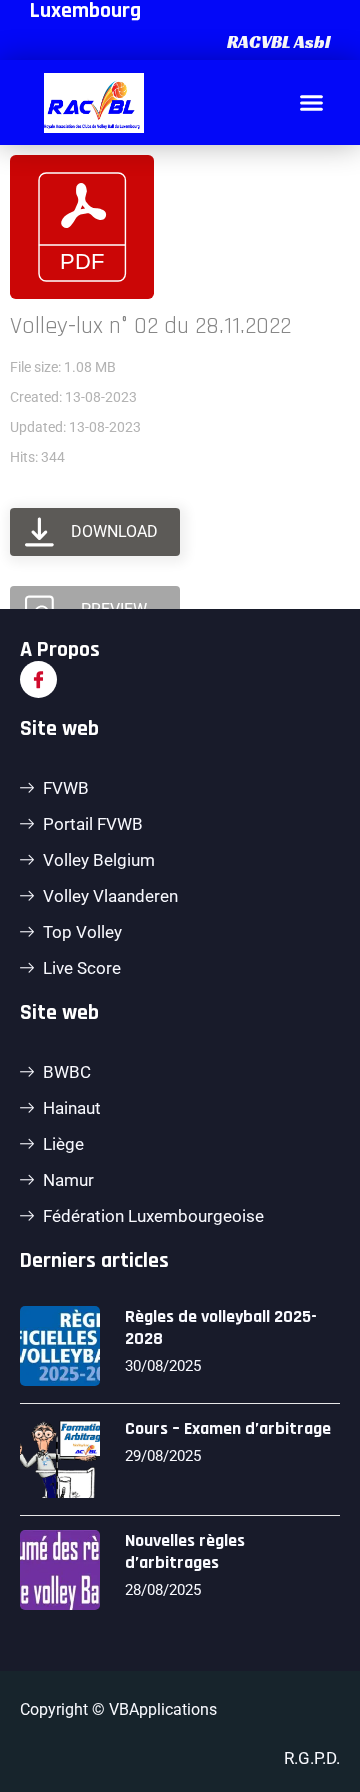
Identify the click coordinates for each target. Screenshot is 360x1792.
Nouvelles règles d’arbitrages (185, 1551)
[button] (276, 42)
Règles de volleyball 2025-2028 (221, 1327)
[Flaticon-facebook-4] (38, 679)
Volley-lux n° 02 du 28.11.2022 (150, 326)
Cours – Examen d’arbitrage (228, 1428)
